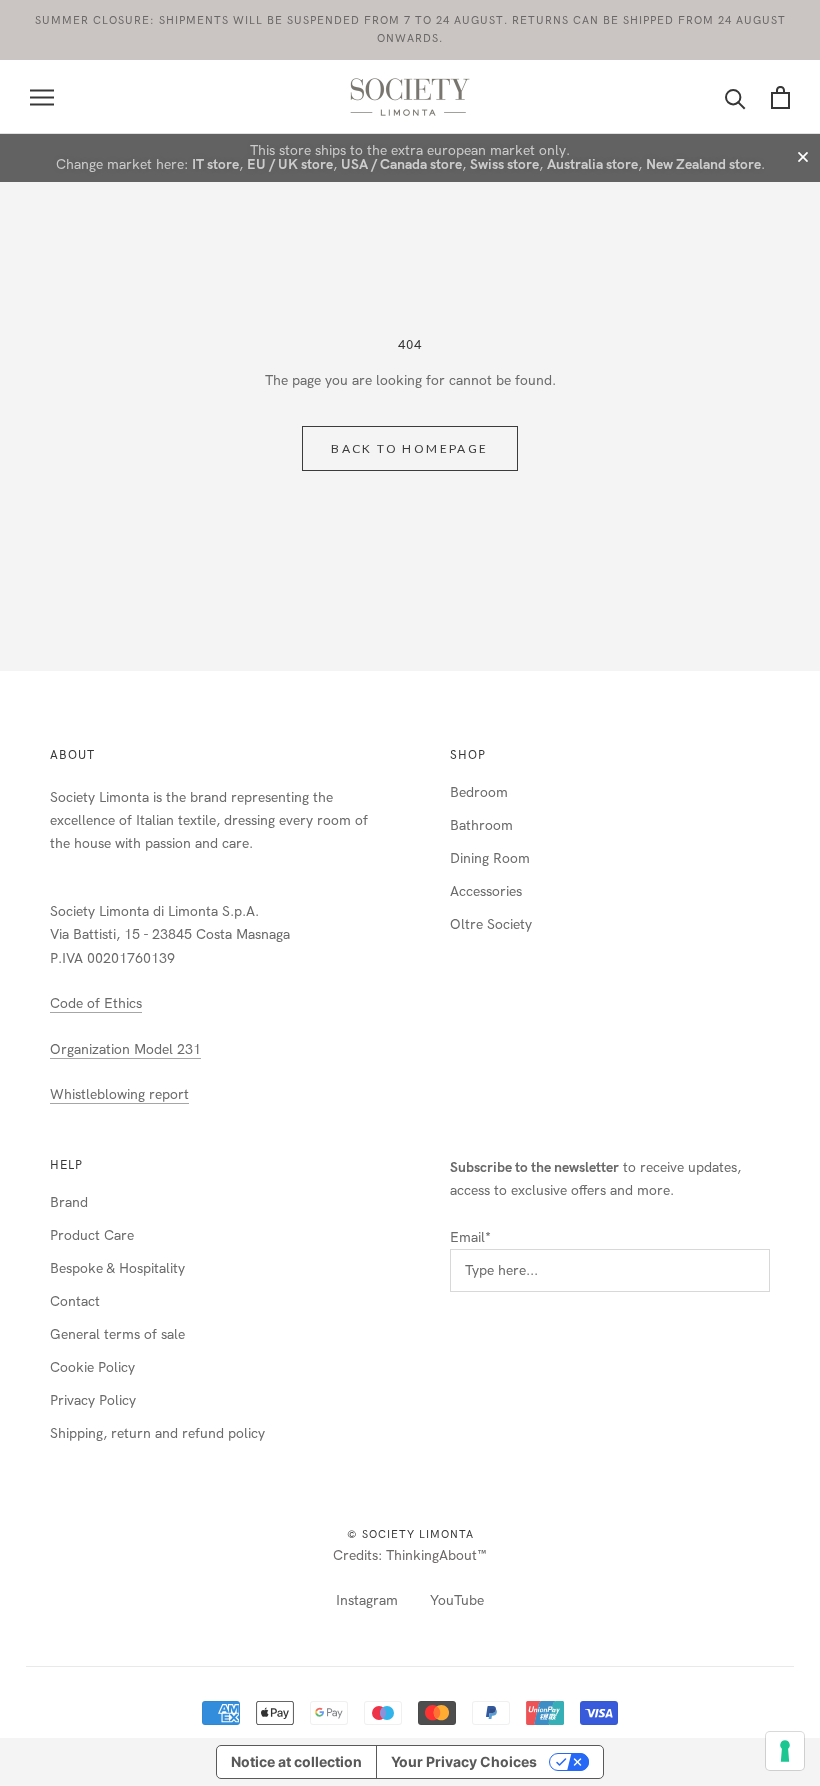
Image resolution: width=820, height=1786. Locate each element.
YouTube (457, 1600)
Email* (470, 1237)
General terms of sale (117, 1334)
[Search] (735, 97)
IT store (215, 164)
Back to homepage (409, 448)
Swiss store (504, 164)
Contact (75, 1301)
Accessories (486, 891)
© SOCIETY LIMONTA (410, 1534)
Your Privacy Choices (464, 1761)
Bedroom (479, 792)
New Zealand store (703, 164)
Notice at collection (296, 1761)
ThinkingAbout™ (436, 1555)
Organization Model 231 (125, 1049)
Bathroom (481, 825)
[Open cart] (780, 97)
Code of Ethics (96, 1003)
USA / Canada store (401, 164)
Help (66, 1165)
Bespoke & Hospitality (117, 1268)
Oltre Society (491, 924)
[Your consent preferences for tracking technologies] (785, 1751)
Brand (69, 1202)
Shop (468, 755)
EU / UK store (290, 164)
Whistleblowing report (119, 1094)
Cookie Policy (92, 1367)
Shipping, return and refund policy (157, 1433)
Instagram (367, 1600)
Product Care (92, 1235)
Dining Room (490, 858)
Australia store (592, 164)
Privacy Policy (93, 1400)
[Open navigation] (42, 97)
